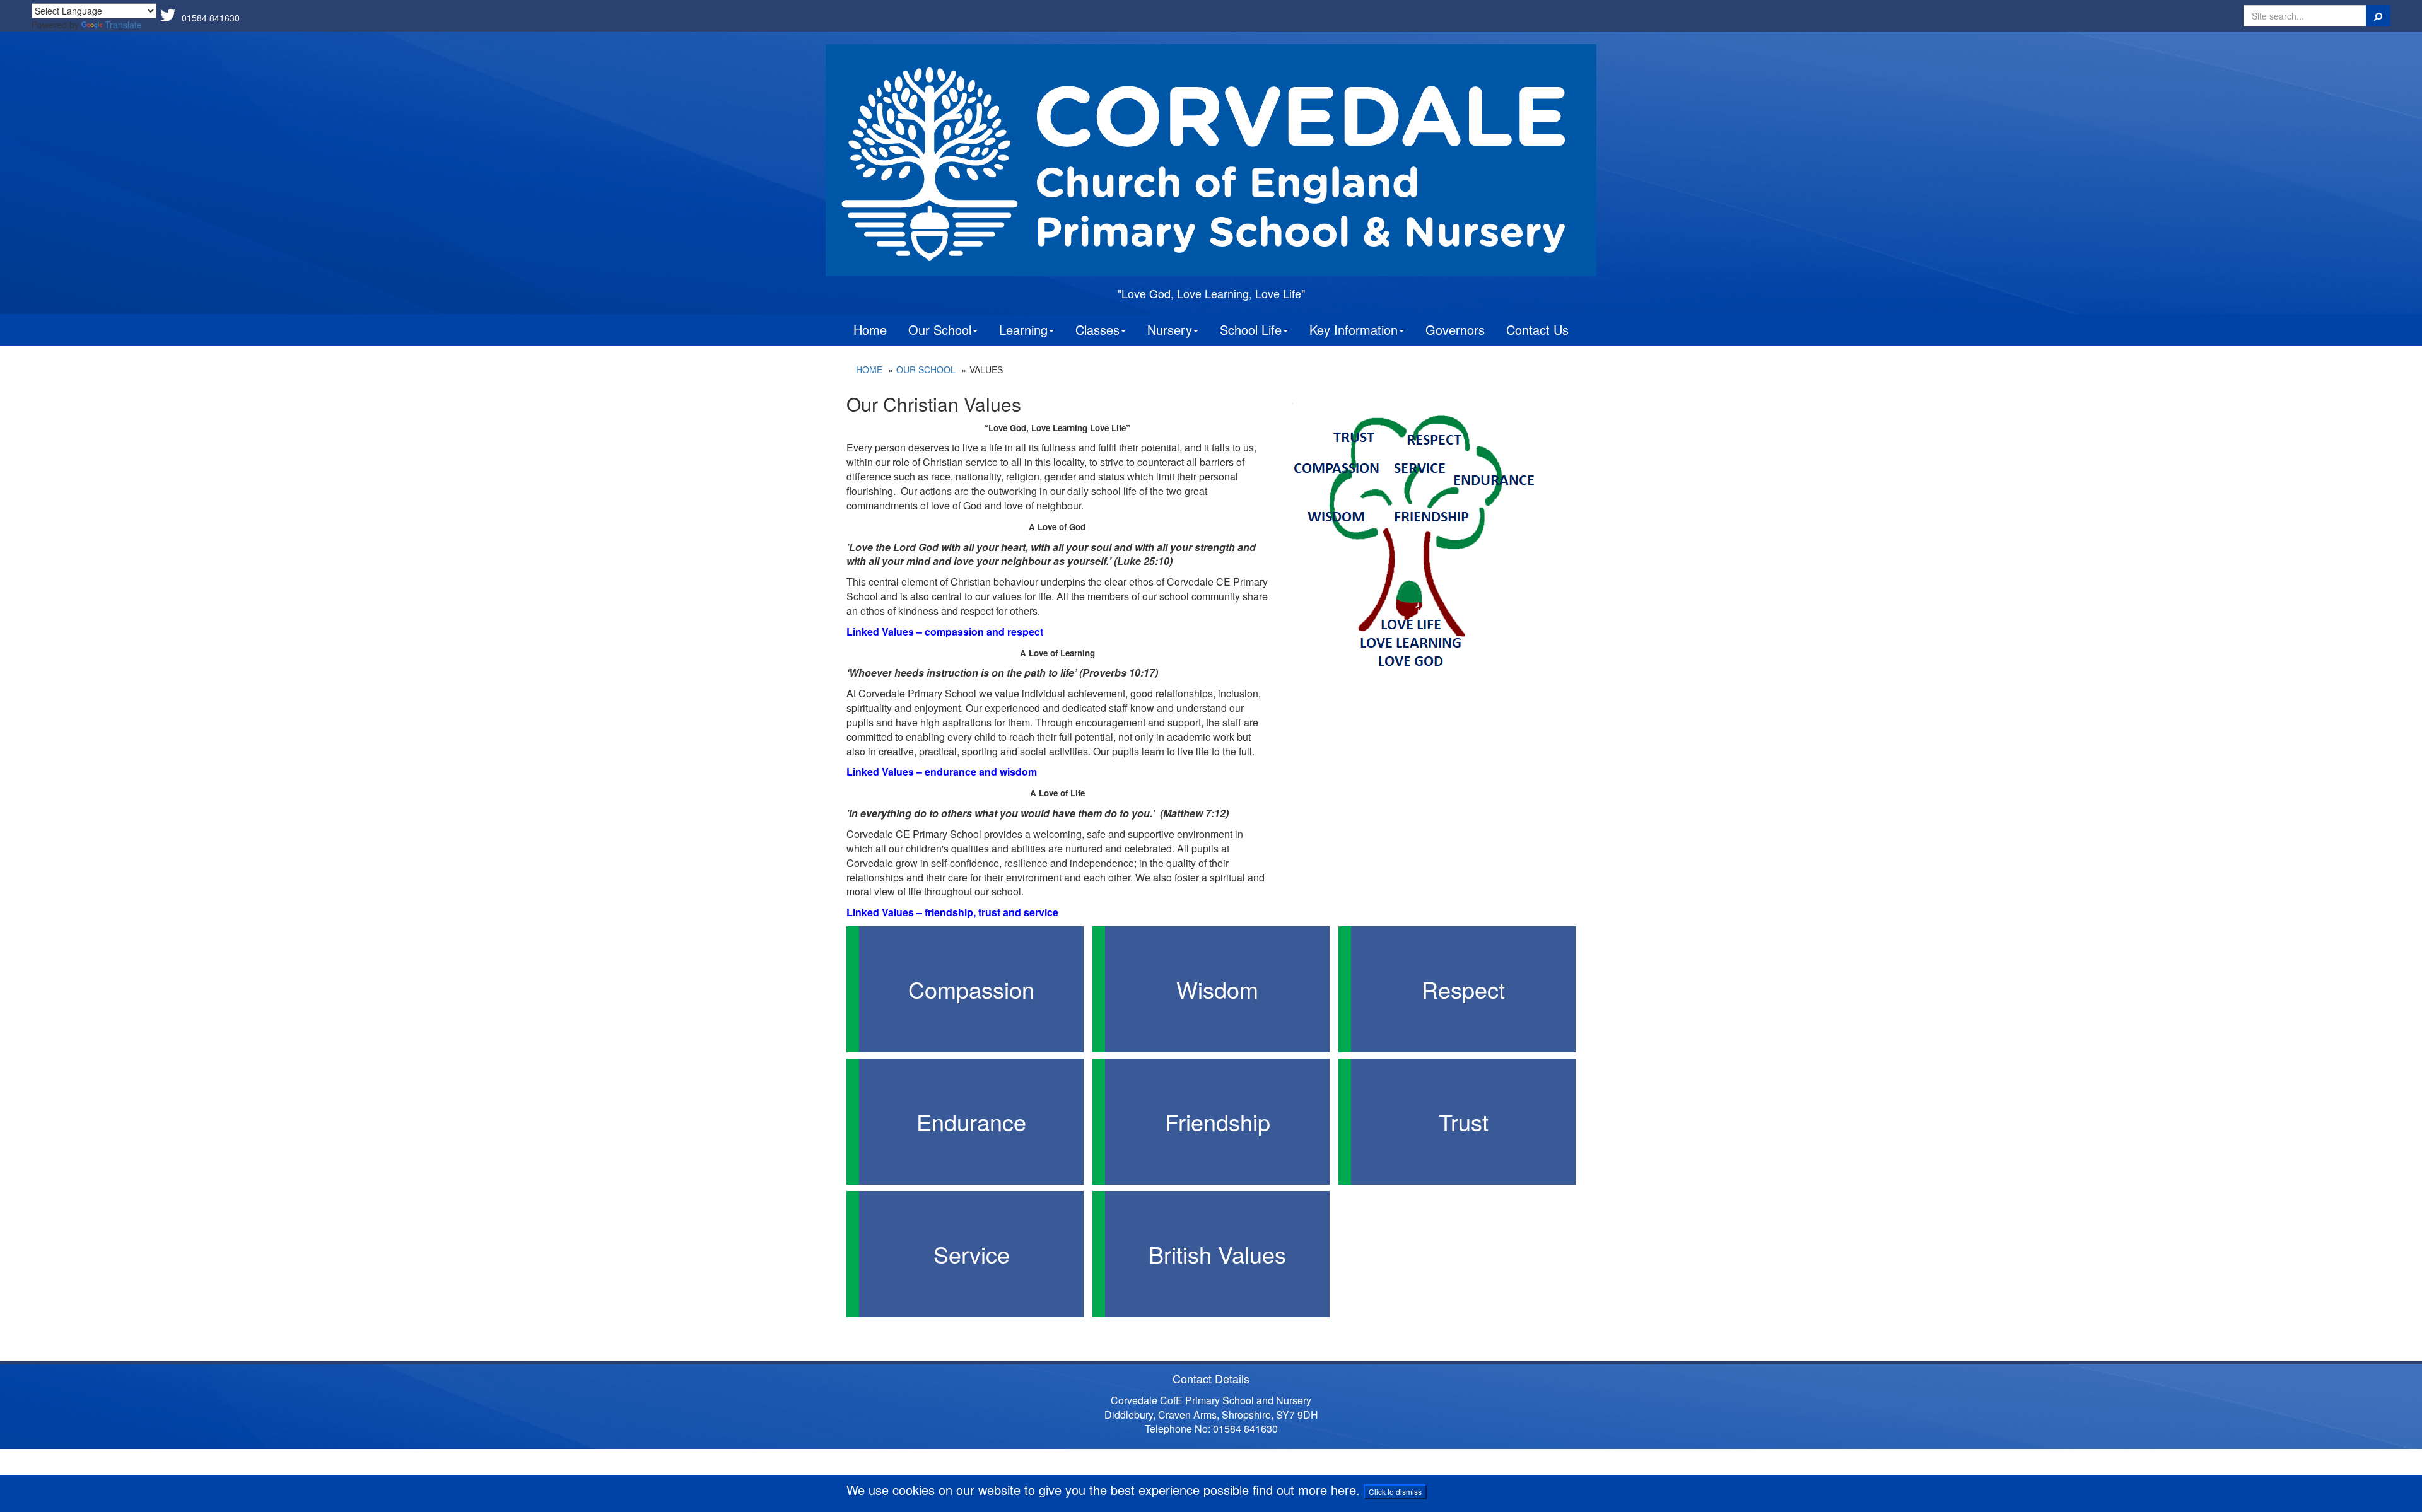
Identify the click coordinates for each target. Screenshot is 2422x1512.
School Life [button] (1251, 329)
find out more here (1304, 1490)
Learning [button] (1023, 329)
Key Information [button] (1354, 329)
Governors (1455, 329)
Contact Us (1537, 329)
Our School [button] (940, 329)
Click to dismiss (1395, 1492)
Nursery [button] (1170, 329)
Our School (926, 369)
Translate (123, 25)
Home (870, 329)
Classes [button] (1097, 329)
